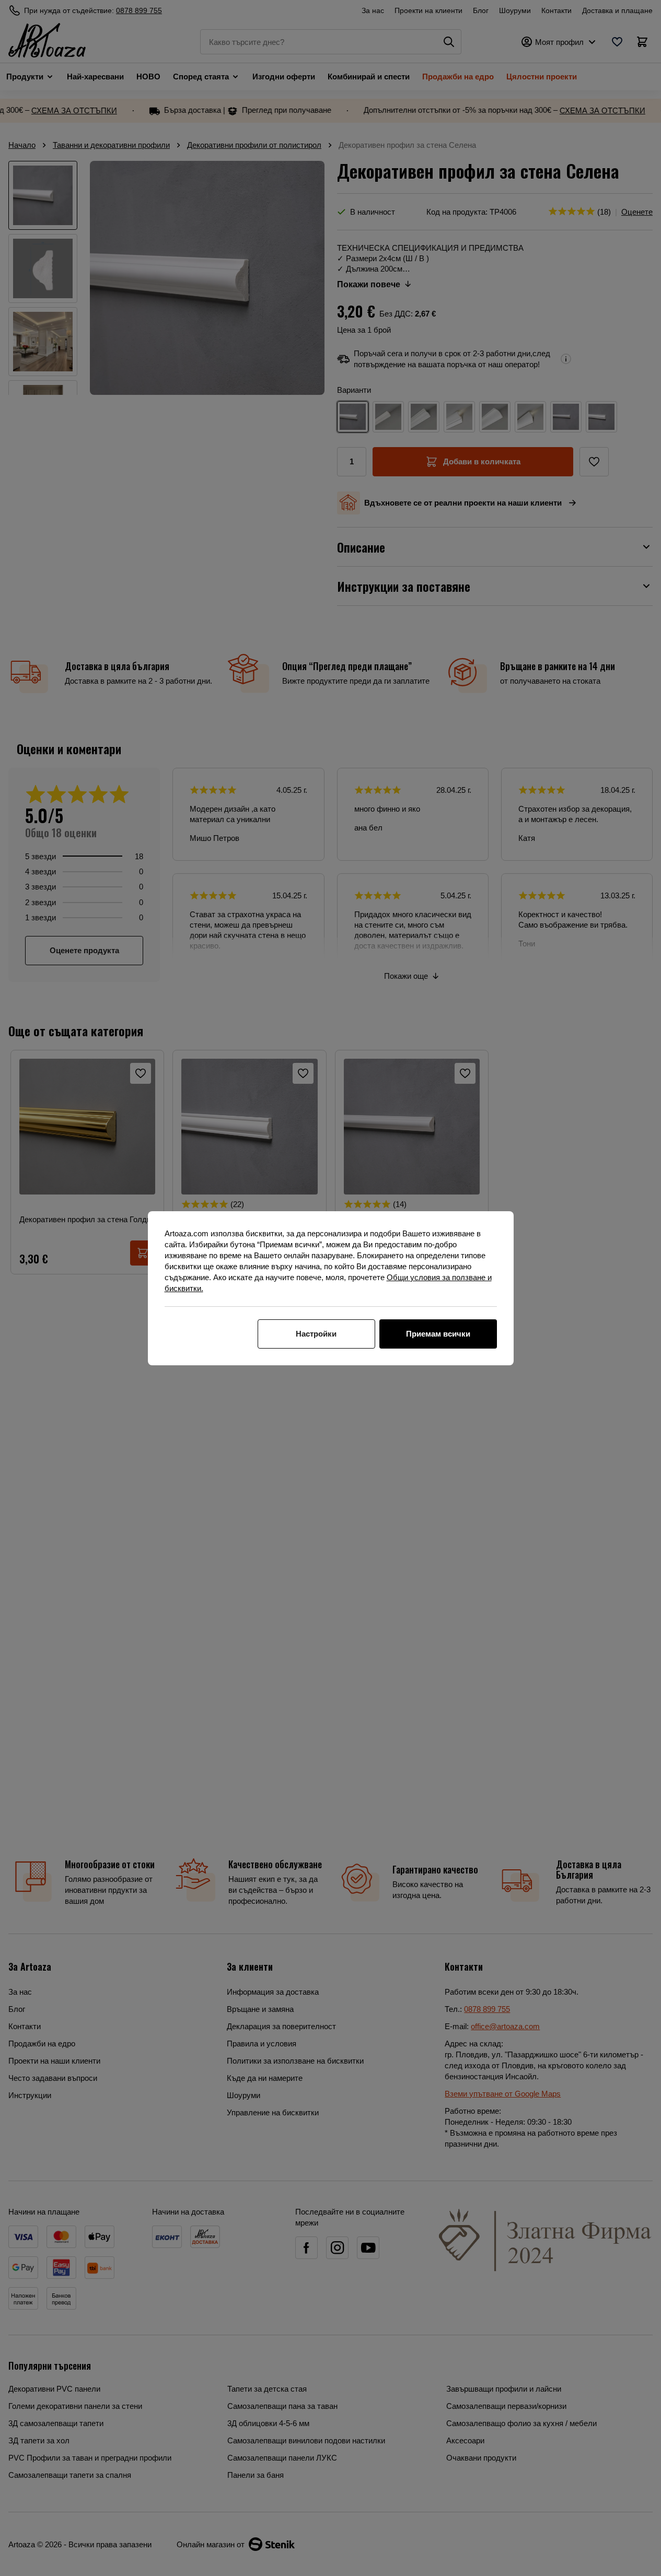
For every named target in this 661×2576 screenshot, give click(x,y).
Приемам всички (438, 1334)
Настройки (316, 1334)
